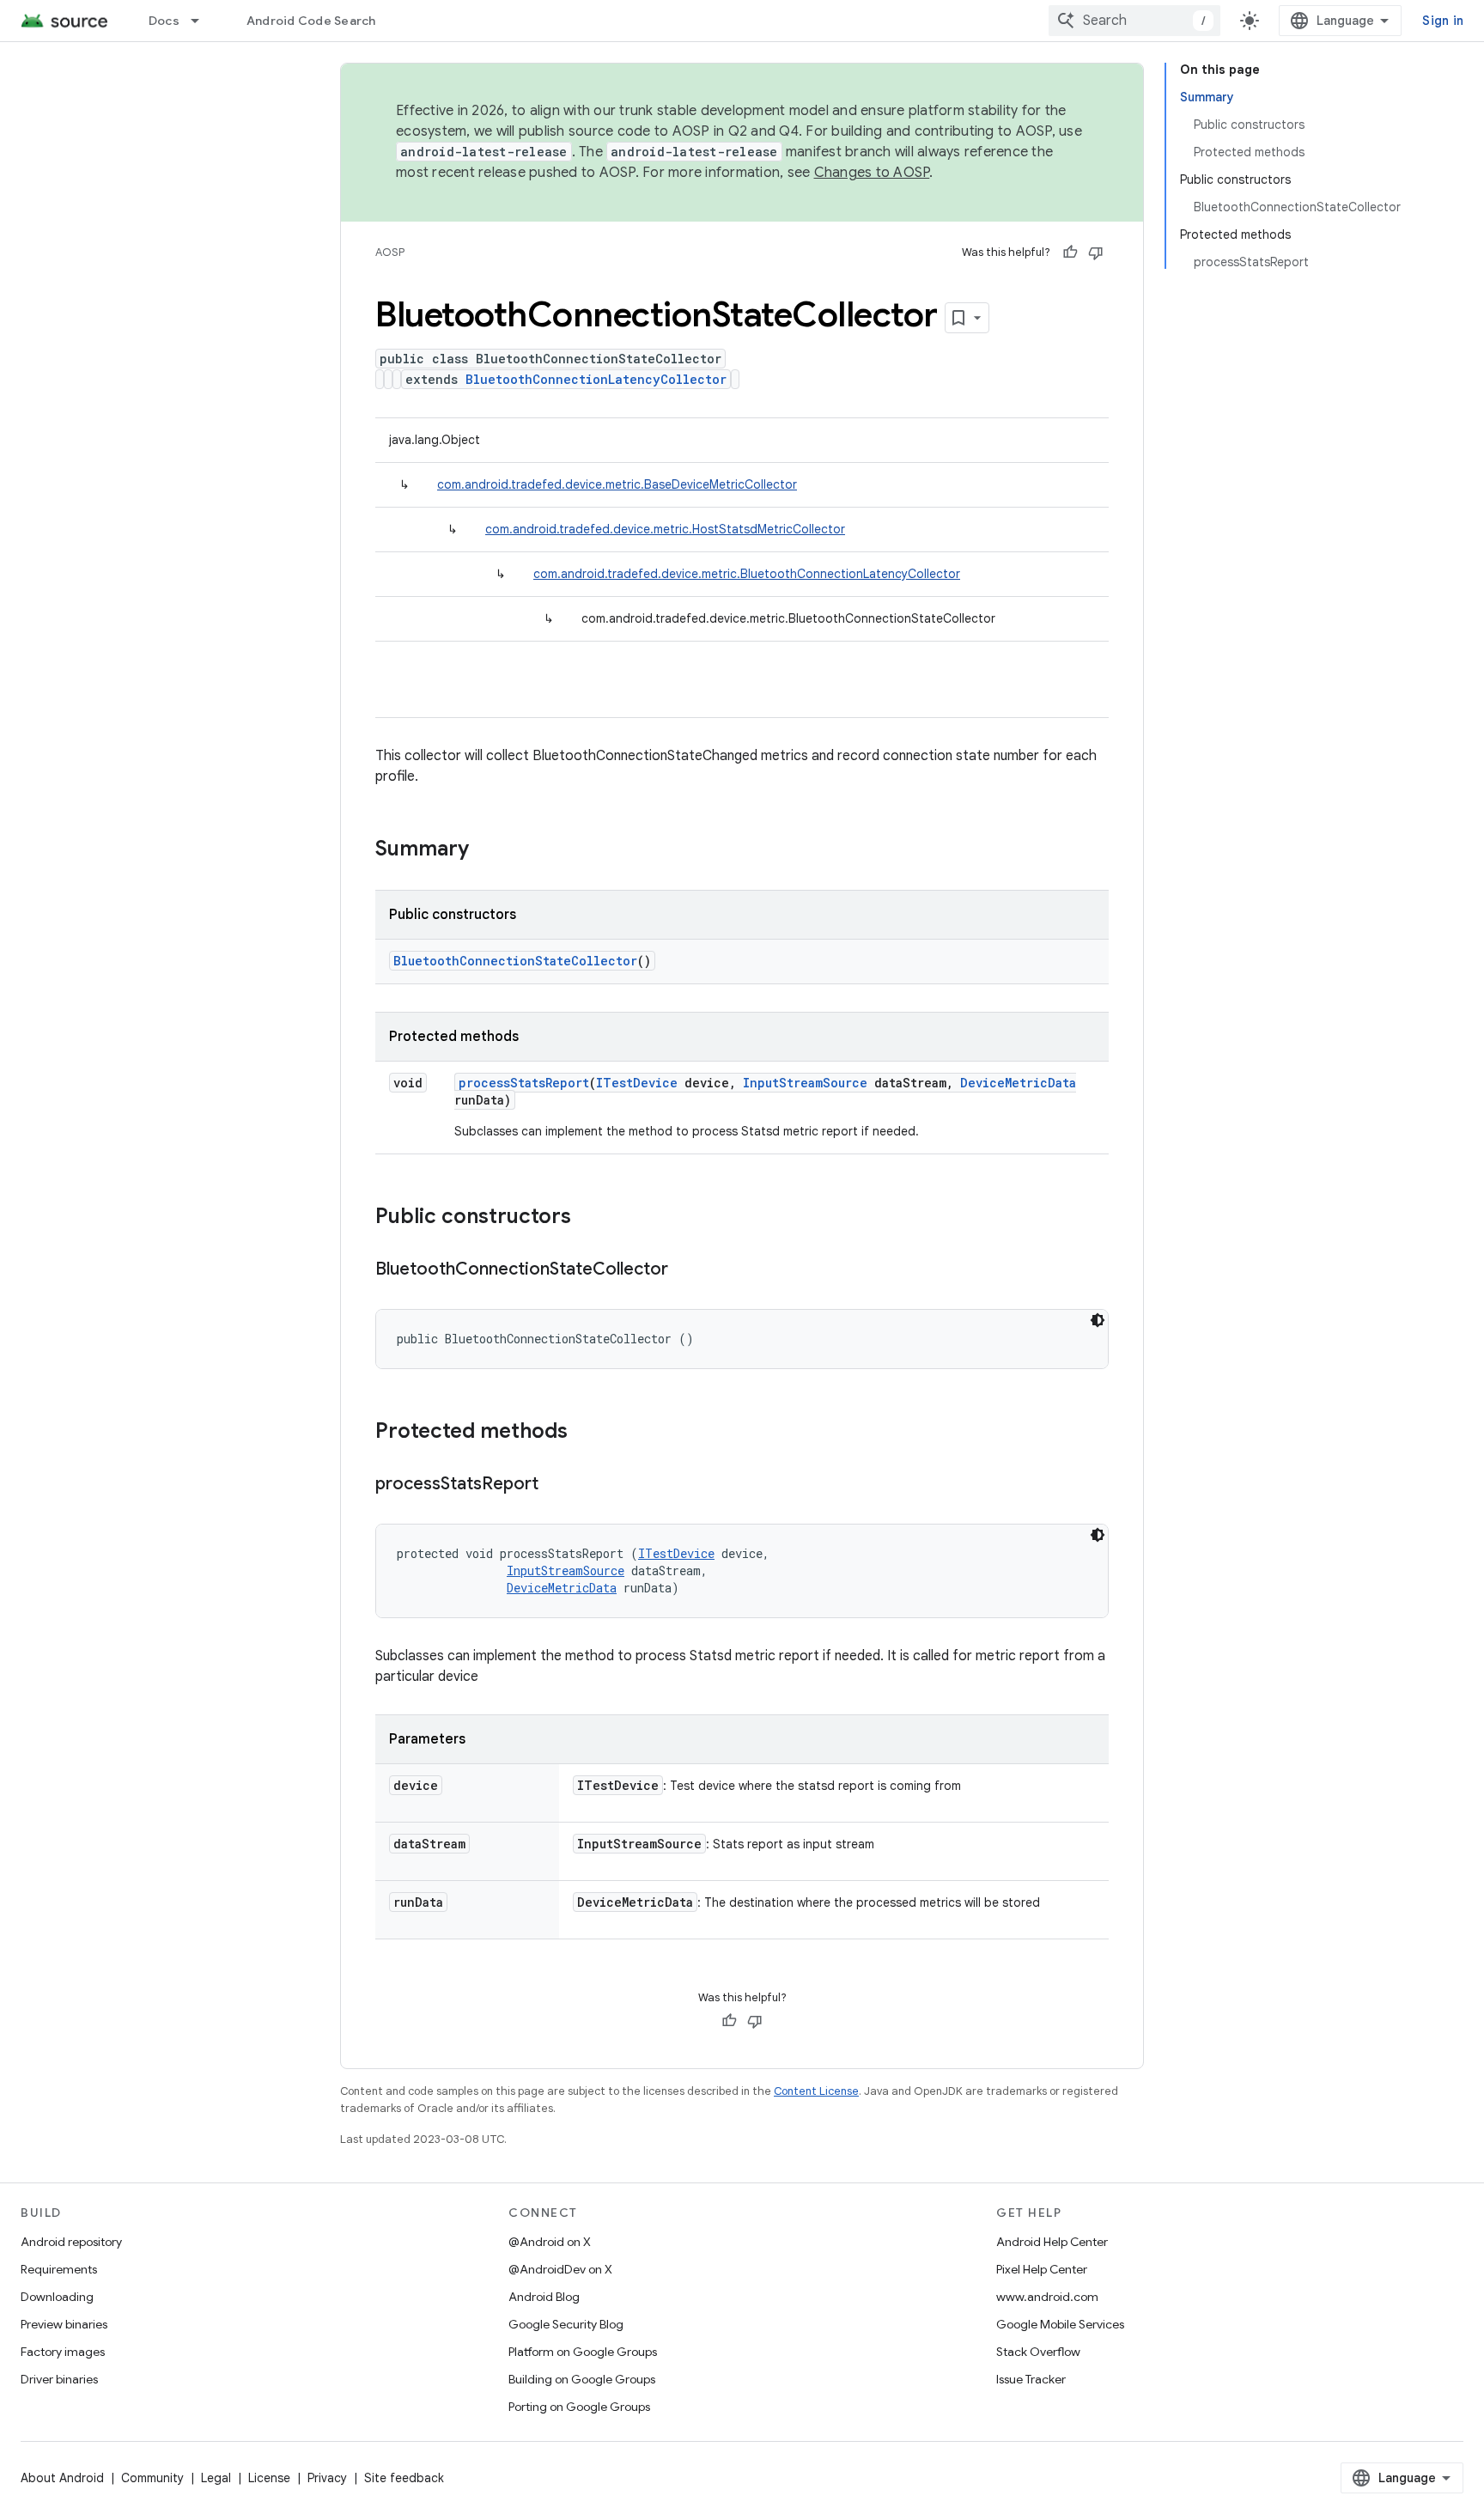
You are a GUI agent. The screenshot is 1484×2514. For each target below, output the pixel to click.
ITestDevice (637, 1083)
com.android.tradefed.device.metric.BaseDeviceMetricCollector (617, 484)
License (269, 2478)
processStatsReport (524, 1083)
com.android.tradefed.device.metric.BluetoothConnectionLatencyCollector (747, 574)
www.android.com (1047, 2297)
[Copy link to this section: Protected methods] (585, 1433)
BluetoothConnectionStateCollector (515, 961)
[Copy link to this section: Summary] (486, 850)
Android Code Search (311, 21)
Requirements (59, 2269)
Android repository (71, 2242)
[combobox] (1134, 21)
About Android (62, 2478)
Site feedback (404, 2478)
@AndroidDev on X (560, 2269)
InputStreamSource (805, 1083)
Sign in (1443, 21)
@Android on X (550, 2242)
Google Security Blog (566, 2324)
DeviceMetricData (1018, 1083)
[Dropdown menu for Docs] (203, 21)
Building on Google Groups (582, 2379)
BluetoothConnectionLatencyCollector (596, 379)
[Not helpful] (1096, 253)
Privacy (327, 2478)
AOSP (390, 252)
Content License (816, 2091)
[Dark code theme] (1098, 1320)
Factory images (63, 2352)
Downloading (57, 2297)
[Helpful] (1070, 253)
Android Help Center (1052, 2242)
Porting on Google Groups (579, 2407)
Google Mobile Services (1060, 2324)
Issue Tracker (1031, 2379)
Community (152, 2478)
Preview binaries (64, 2324)
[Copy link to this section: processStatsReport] (556, 1485)
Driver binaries (59, 2379)
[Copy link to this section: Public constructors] (588, 1218)
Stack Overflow (1038, 2352)
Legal (216, 2478)
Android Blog (544, 2297)
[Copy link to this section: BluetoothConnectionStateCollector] (685, 1270)
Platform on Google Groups (583, 2352)
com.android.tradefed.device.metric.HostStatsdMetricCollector (665, 529)
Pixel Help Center (1042, 2269)
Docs (164, 21)
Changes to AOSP (872, 173)
